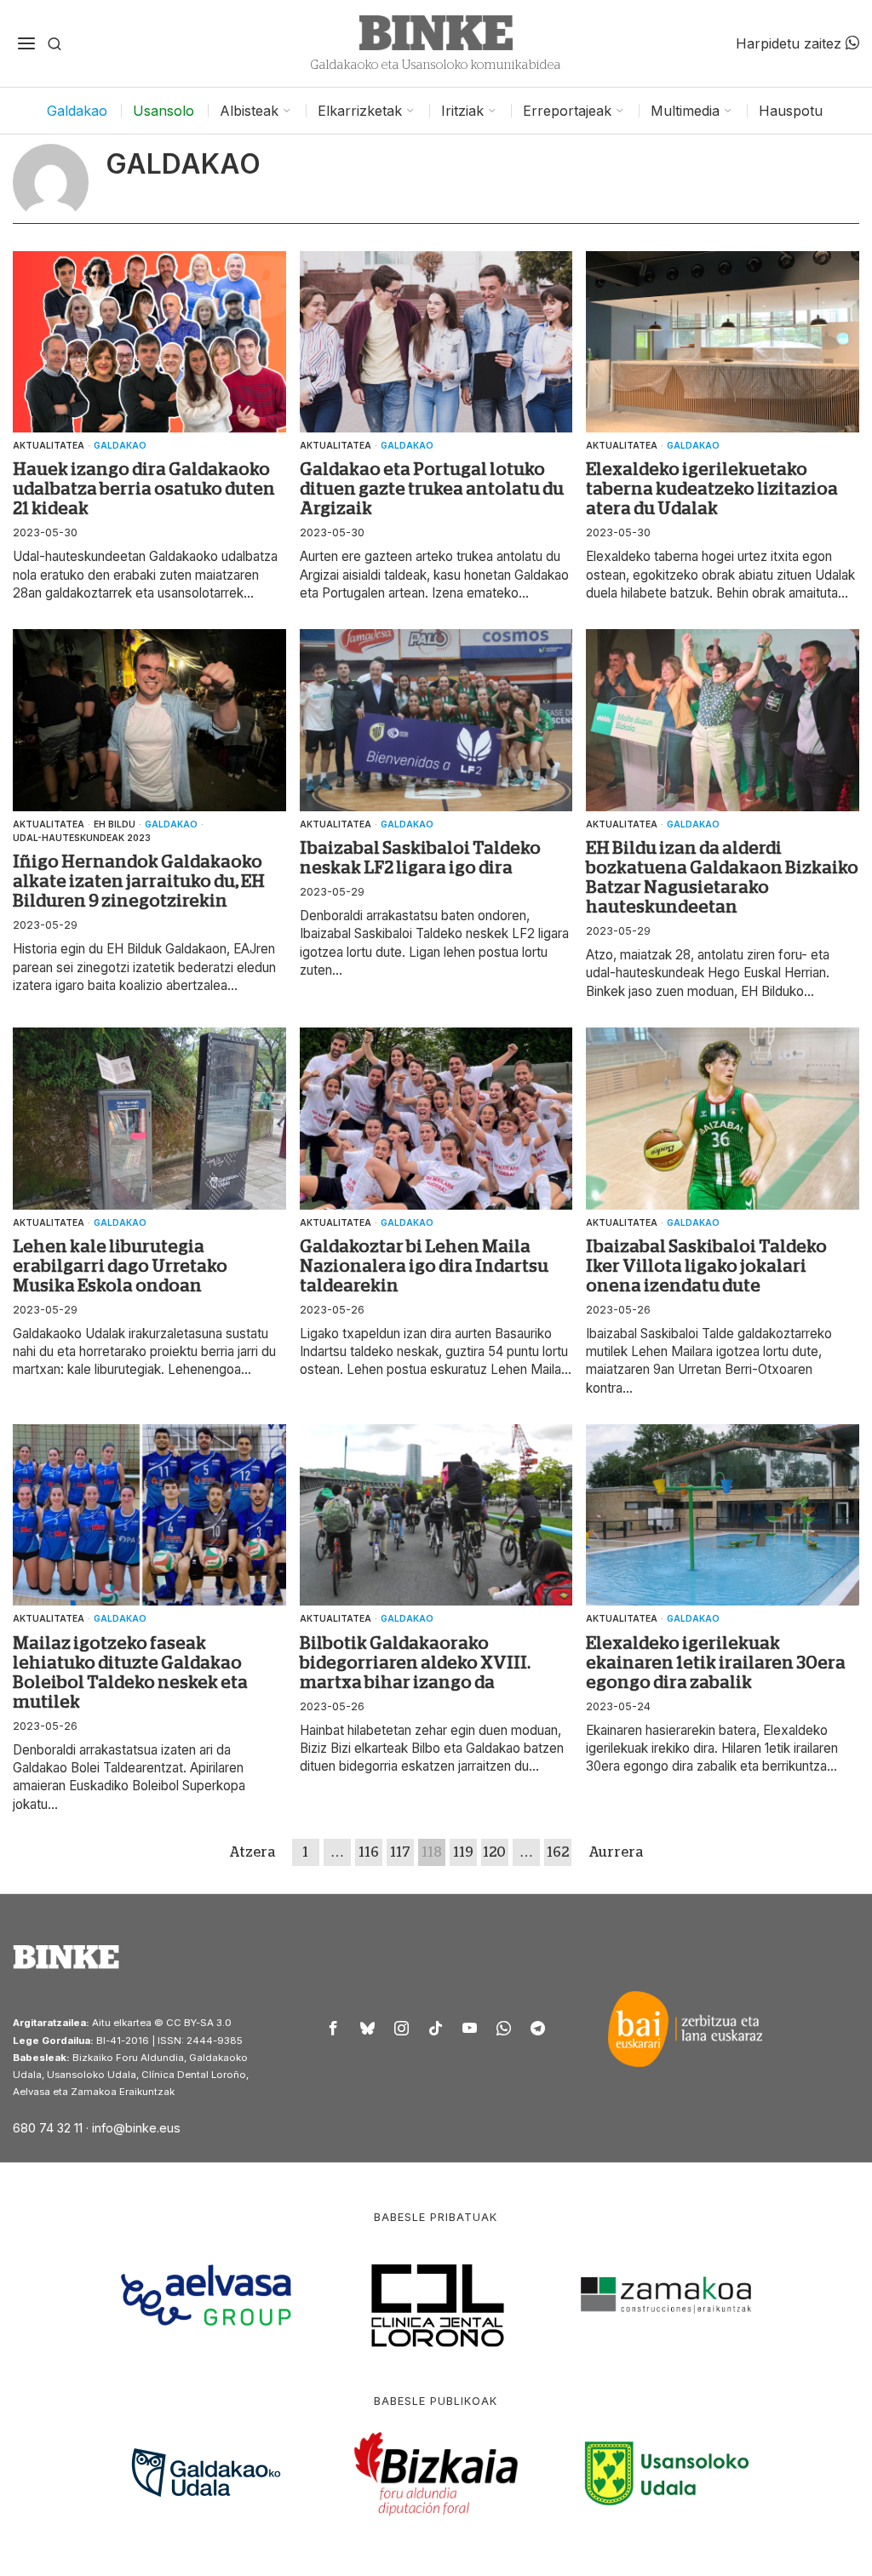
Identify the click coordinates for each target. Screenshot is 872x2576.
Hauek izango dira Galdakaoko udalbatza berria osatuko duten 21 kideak (144, 489)
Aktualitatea (49, 445)
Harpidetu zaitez (791, 43)
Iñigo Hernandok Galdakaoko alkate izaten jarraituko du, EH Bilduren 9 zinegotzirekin (139, 881)
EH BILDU (115, 824)
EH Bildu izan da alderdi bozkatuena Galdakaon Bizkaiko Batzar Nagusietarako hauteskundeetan (722, 877)
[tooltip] (334, 2029)
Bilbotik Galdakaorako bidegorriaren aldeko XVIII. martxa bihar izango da (415, 1663)
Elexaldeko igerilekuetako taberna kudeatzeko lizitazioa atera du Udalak (712, 489)
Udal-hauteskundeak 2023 (82, 838)
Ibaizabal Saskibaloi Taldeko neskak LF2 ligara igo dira (420, 858)
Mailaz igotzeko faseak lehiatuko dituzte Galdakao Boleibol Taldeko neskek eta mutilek (130, 1672)
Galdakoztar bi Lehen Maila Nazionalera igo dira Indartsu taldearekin (424, 1266)
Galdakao (120, 445)
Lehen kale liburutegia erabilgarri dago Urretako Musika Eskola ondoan (120, 1266)
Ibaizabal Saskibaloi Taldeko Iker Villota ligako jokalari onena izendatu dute (706, 1266)
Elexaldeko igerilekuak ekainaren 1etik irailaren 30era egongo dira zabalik (716, 1663)
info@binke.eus (136, 2128)
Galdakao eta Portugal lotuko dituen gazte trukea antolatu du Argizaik (432, 489)
